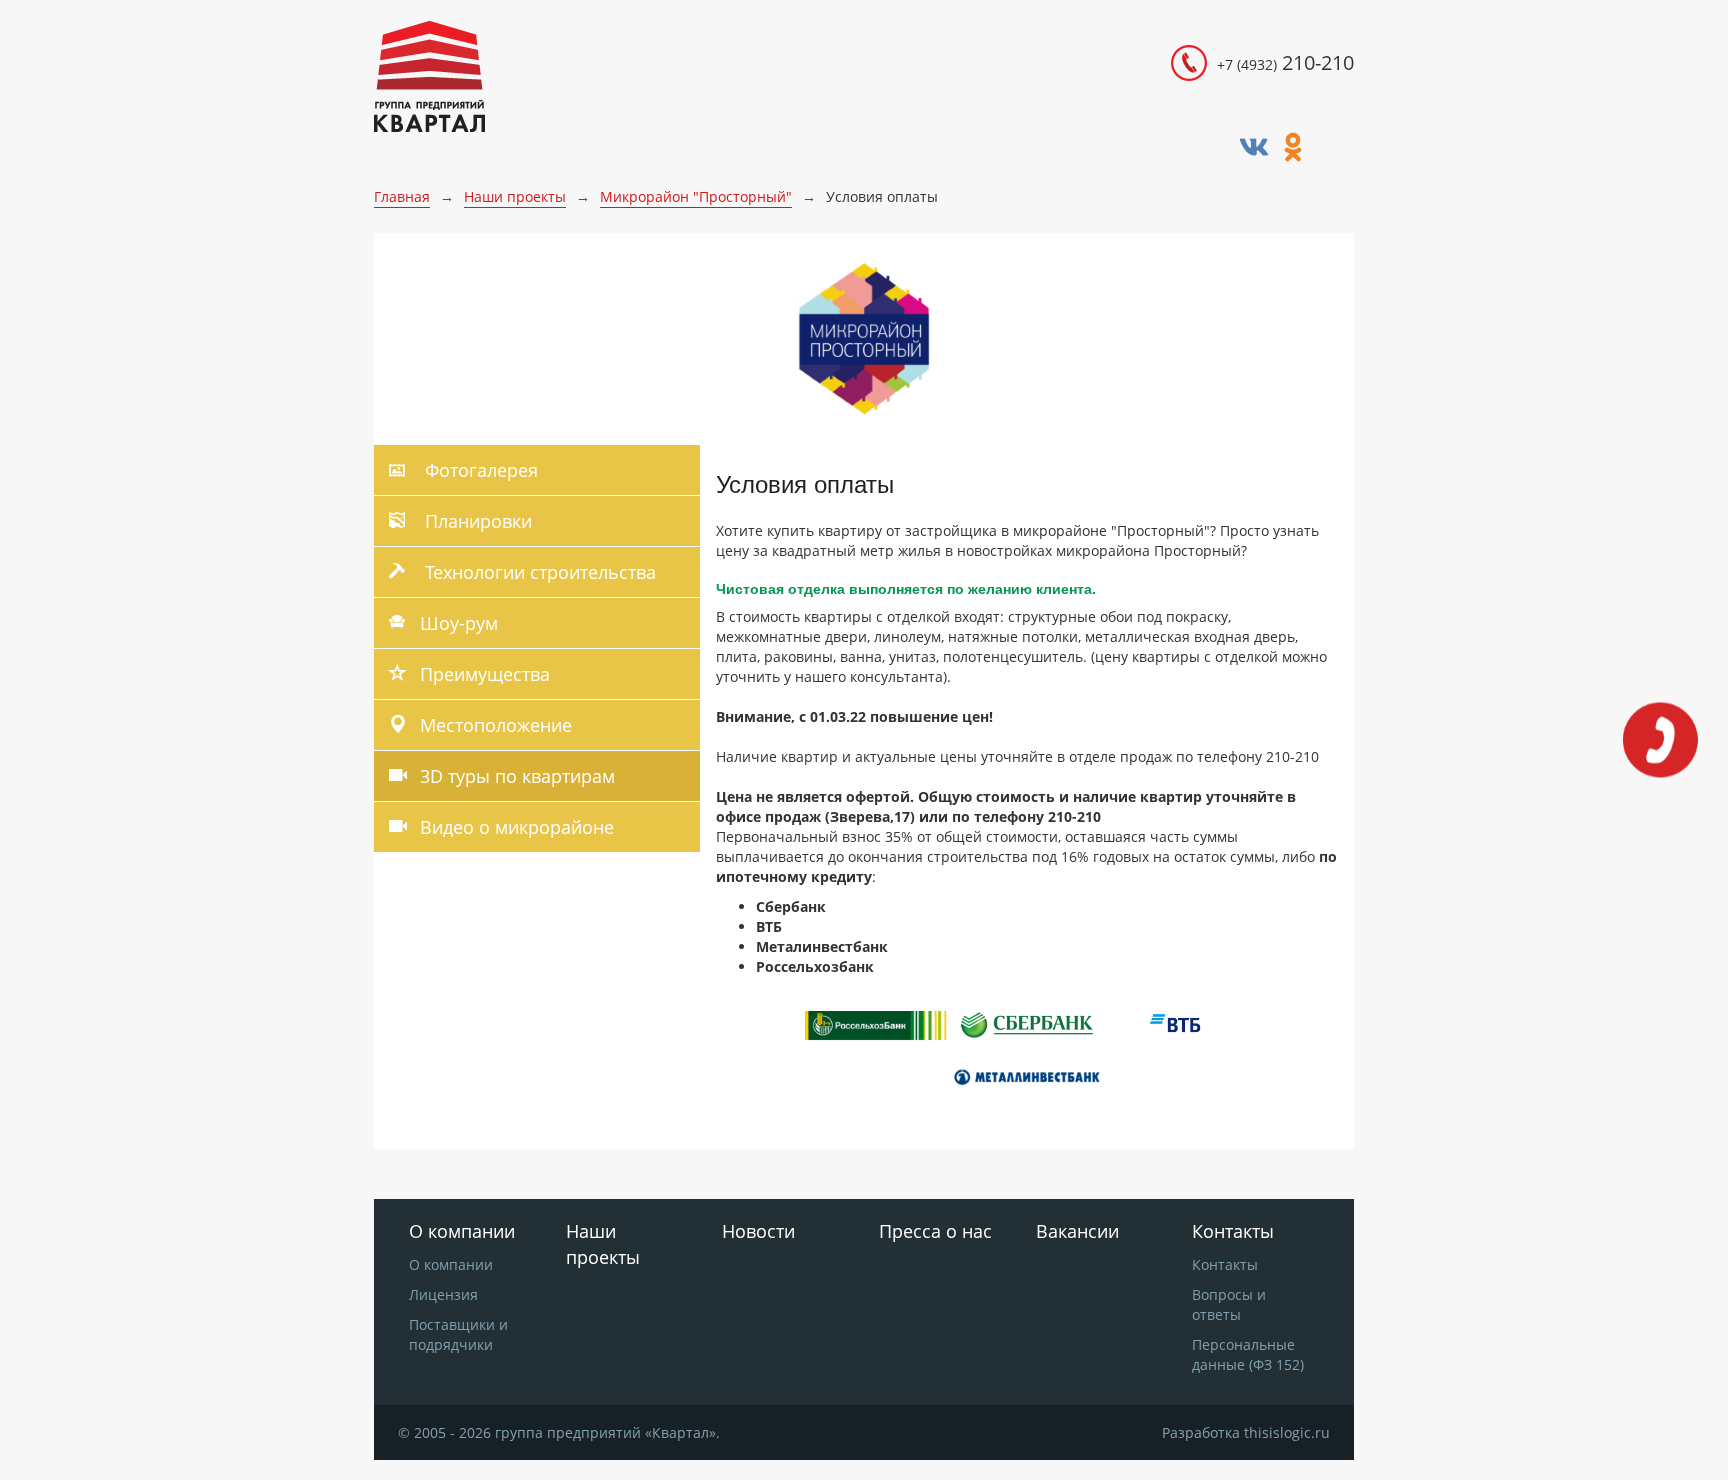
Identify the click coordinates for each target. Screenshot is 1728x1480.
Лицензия (443, 1294)
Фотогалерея (479, 470)
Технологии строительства (538, 572)
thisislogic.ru (1287, 1432)
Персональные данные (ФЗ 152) (1248, 1354)
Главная (402, 196)
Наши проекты (515, 196)
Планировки (476, 521)
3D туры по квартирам (517, 776)
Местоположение (496, 725)
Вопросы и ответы (1229, 1304)
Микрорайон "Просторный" (696, 196)
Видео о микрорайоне (517, 827)
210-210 (1285, 62)
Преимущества (485, 674)
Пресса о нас (935, 1231)
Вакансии (1077, 1231)
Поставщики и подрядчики (458, 1334)
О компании (451, 1264)
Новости (758, 1231)
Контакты (1225, 1264)
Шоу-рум (459, 623)
